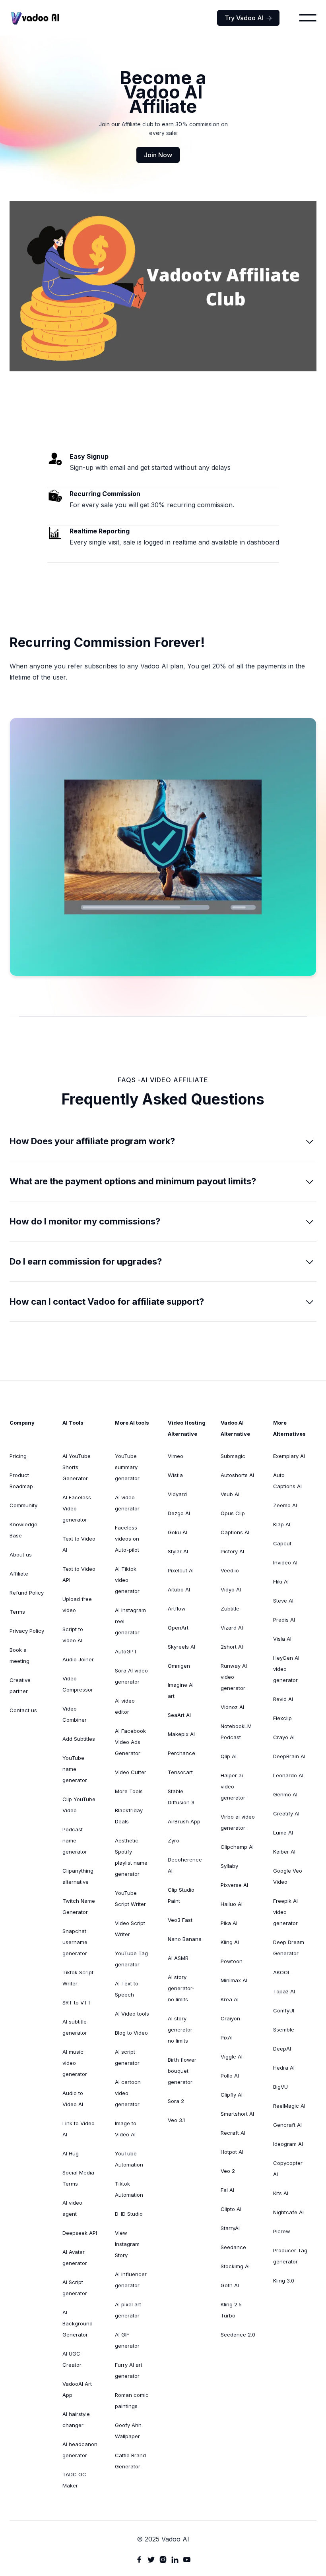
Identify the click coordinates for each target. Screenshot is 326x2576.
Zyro (174, 1840)
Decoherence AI (185, 1865)
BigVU (280, 2087)
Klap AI (282, 1524)
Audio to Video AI (73, 2099)
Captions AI (235, 1532)
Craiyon (230, 2018)
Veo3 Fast (180, 1920)
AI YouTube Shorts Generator (77, 1467)
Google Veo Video (288, 1876)
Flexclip (282, 1718)
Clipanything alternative (78, 1876)
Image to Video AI (126, 2129)
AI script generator (127, 2057)
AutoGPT (126, 1651)
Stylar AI (178, 1551)
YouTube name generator (75, 1769)
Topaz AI (284, 1991)
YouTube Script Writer (130, 1898)
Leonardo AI (288, 1775)
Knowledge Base (23, 1530)
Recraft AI (233, 2133)
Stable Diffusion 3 (181, 1797)
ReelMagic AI (289, 2106)
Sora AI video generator (131, 1676)
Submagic (233, 1456)
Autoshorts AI (237, 1475)
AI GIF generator (127, 2340)
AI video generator (127, 1503)
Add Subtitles (79, 1739)
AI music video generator (75, 2063)
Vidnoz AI (232, 1707)
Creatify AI (286, 1813)
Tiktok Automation (129, 2189)
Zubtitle (230, 1609)
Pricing (18, 1456)
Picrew (282, 2231)
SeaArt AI (179, 1715)
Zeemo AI (285, 1505)
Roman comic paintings (132, 2400)
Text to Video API (79, 1574)
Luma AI (283, 1833)
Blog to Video (131, 2033)
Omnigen (179, 1666)
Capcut (282, 1543)
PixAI (227, 2037)
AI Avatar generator (75, 2257)
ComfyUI (284, 2010)
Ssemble (284, 2030)
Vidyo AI (231, 1589)
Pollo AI (230, 2076)
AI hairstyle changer (76, 2420)
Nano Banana (185, 1939)
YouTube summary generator (127, 1467)
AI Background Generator (78, 2323)
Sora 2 (176, 2101)
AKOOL (282, 1972)
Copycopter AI (288, 2169)
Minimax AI (234, 1980)
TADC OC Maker (74, 2480)
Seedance (233, 2247)
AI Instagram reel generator (130, 1621)
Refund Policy (27, 1593)
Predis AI (284, 1620)
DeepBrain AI (289, 1756)
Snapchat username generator (75, 1942)
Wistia (175, 1475)
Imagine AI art (181, 1690)
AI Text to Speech (127, 1989)
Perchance (181, 1753)
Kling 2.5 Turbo (231, 2310)
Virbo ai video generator (238, 1822)
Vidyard (177, 1494)
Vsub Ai (230, 1494)
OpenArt (178, 1628)
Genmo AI (285, 1794)
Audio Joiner (78, 1659)
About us (21, 1554)
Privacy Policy (27, 1631)
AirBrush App (184, 1821)
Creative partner (20, 1686)
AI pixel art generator (128, 2310)
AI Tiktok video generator (127, 1580)
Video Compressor (78, 1684)
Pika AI (229, 1923)
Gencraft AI (287, 2125)
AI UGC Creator (72, 2359)
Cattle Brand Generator (130, 2461)
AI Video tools (132, 2014)
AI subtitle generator (75, 2027)
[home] (35, 18)
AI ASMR (178, 1958)
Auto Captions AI (287, 1481)
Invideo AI (285, 1562)
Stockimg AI (235, 2266)
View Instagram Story (127, 2244)
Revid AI (283, 1699)
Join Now (158, 155)
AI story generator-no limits (181, 1988)
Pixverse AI (234, 1885)
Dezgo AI (179, 1513)
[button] (308, 18)
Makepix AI (181, 1734)
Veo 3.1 (176, 2120)
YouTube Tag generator (131, 1959)
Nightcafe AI (288, 2212)
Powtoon (232, 1961)
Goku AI (178, 1532)
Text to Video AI (79, 1544)
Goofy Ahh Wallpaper (128, 2431)
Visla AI (282, 1639)
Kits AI (281, 2193)
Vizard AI (232, 1628)
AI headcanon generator (80, 2450)
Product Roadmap (21, 1481)
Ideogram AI (288, 2144)
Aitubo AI (179, 1589)
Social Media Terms (78, 2178)
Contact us (23, 1710)
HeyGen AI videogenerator (286, 1669)
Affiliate (19, 1574)
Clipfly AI (232, 2095)
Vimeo (176, 1456)
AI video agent (72, 2208)
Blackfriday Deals (129, 1816)
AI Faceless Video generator (77, 1508)
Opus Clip (233, 1513)
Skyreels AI (181, 1647)
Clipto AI (231, 2209)
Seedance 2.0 (238, 2335)
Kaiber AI (284, 1852)
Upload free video (77, 1605)
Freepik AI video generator (285, 1912)
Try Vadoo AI (248, 18)
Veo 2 (228, 2171)
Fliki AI (281, 1582)
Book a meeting (19, 1655)
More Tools (129, 1791)
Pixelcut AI (181, 1570)
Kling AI (230, 1942)
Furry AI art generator (129, 2370)
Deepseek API (80, 2233)
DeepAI (282, 2049)
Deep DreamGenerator (289, 1948)
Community (23, 1505)
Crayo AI (284, 1737)
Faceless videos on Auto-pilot (127, 1539)
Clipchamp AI (237, 1847)
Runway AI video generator (234, 1677)
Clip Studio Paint (181, 1895)
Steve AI (283, 1601)
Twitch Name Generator (79, 1906)
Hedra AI (284, 2068)
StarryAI (230, 2228)
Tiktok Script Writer (78, 1978)
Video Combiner (75, 1714)
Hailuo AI (232, 1904)
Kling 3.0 (284, 2281)
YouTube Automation (129, 2159)
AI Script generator (75, 2288)
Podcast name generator (75, 1840)
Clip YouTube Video (79, 1805)
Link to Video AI (79, 2129)
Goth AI (230, 2285)
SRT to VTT (77, 2002)
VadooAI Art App (77, 2389)
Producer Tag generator (290, 2256)
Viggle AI (232, 2057)
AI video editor (125, 1706)
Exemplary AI (289, 1456)
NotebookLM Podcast (236, 1732)
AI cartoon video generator (128, 2093)
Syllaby (229, 1866)
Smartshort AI (237, 2114)
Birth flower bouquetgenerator (182, 2071)
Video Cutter (131, 1772)
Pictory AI (232, 1551)
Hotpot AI (232, 2152)
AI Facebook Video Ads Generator (130, 1742)
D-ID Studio (129, 2214)
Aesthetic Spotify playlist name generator (131, 1857)
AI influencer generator (131, 2280)
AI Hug (71, 2153)
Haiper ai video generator (233, 1786)
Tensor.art (180, 1772)
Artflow (177, 1609)
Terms (17, 1612)
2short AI (232, 1647)
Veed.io (230, 1570)
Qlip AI (229, 1756)
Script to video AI (73, 1635)
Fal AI (227, 2190)
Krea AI (230, 1999)
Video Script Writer (130, 1929)
